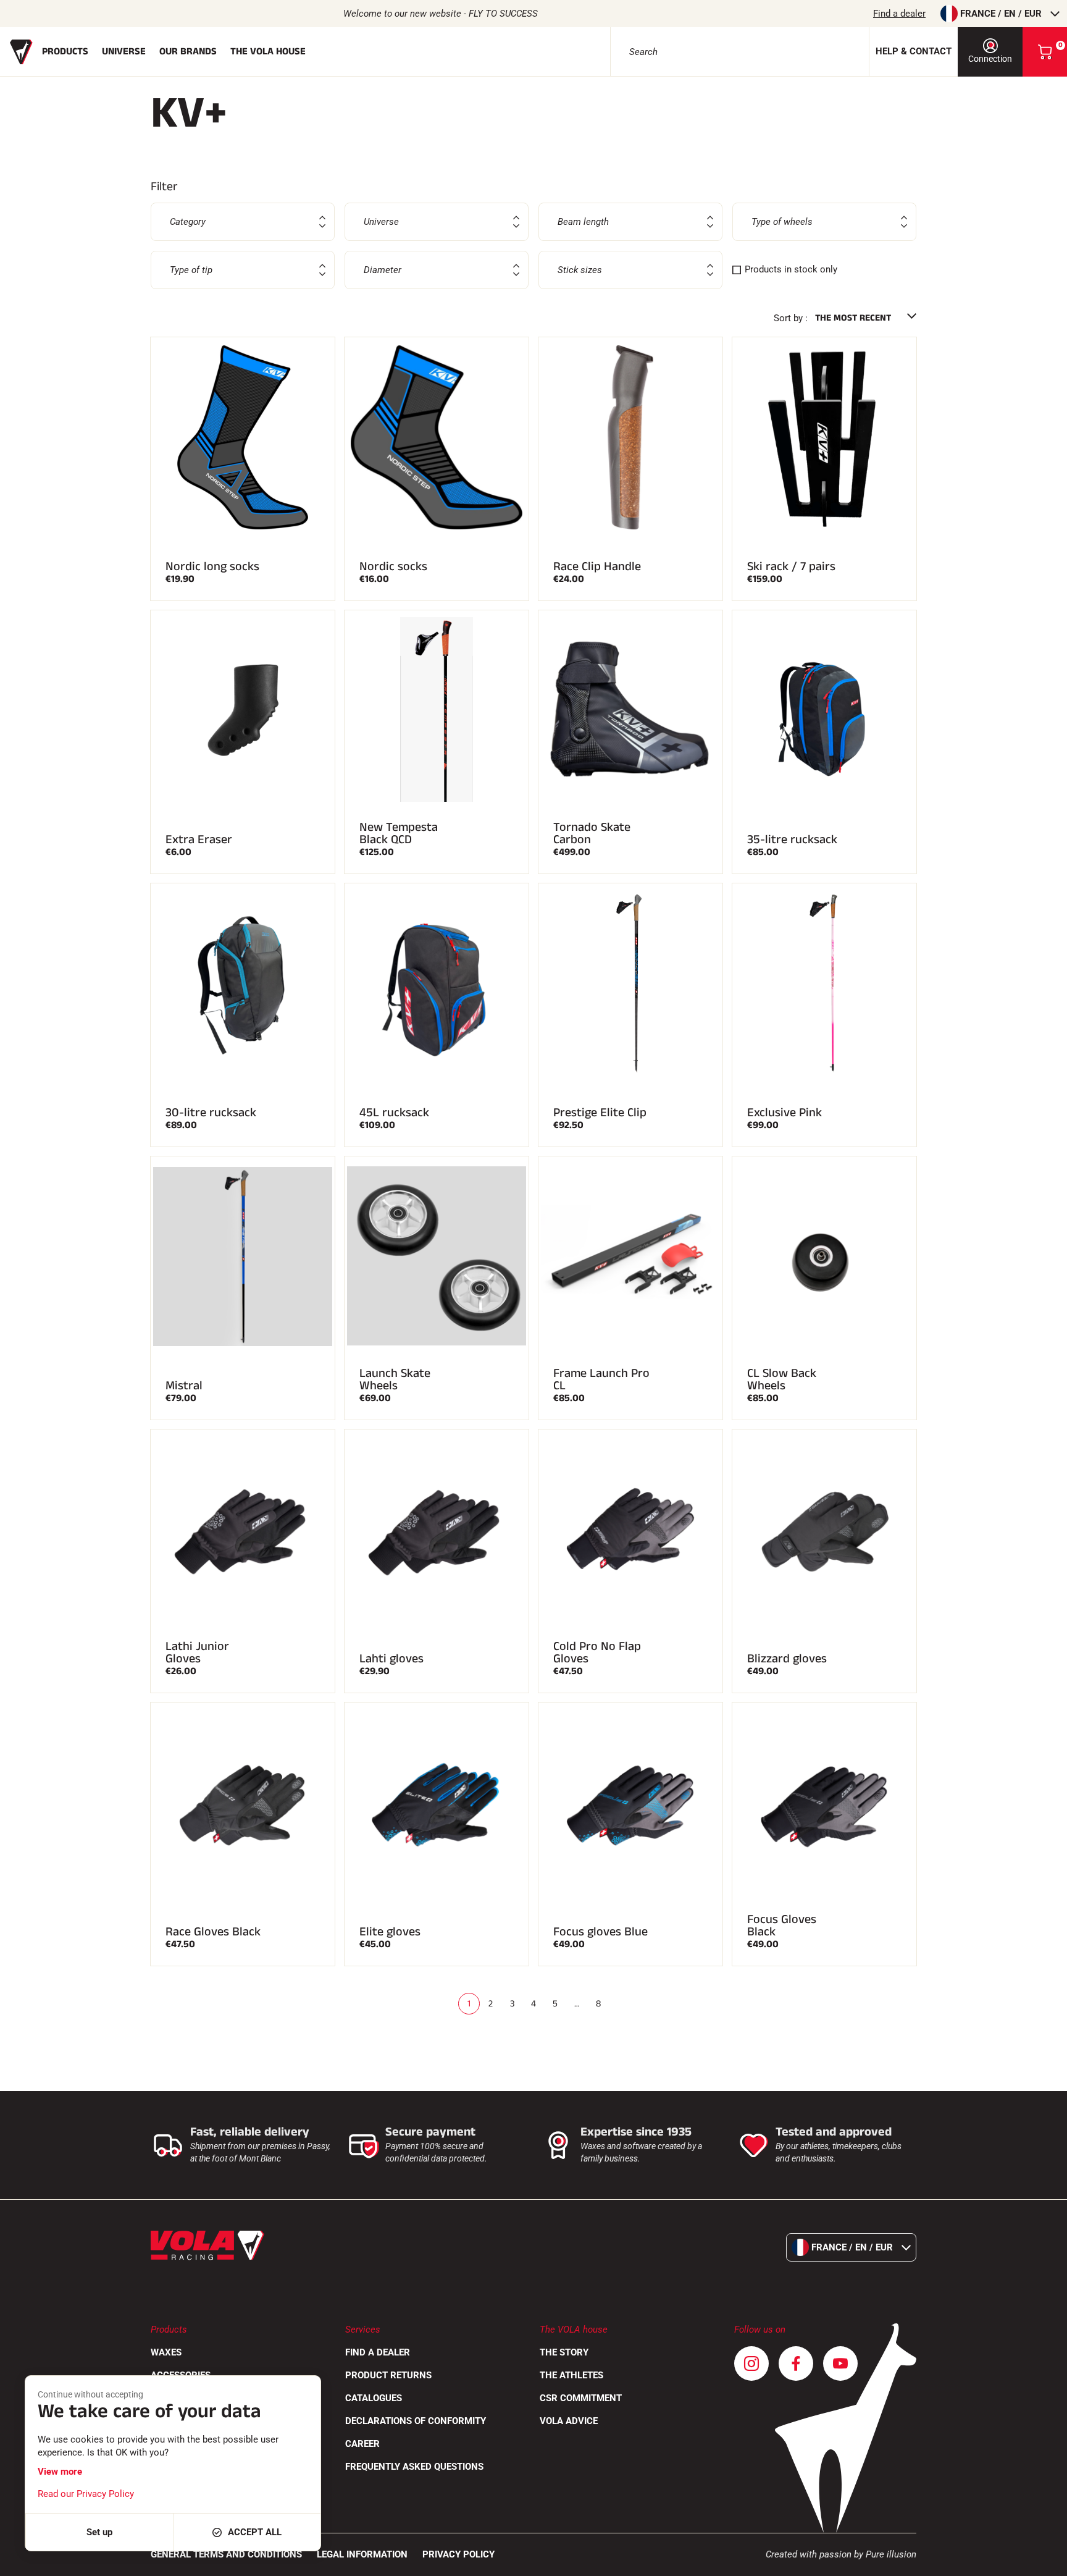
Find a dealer (899, 14)
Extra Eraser (199, 840)
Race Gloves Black (213, 1932)
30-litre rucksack (211, 1113)
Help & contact (914, 51)
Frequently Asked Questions (414, 2467)
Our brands (188, 52)
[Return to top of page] (1042, 2561)
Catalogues (374, 2398)
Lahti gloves (391, 1659)
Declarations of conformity (416, 2421)
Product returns (388, 2375)
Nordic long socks (212, 566)
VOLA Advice (569, 2421)
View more (60, 2472)
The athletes (571, 2375)
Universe (124, 52)
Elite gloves (390, 1932)
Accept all (255, 2532)
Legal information (362, 2554)
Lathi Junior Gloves (197, 1652)
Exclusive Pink (785, 1113)
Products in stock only (791, 269)
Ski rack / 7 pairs (791, 566)
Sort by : (791, 318)
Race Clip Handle (597, 566)
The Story (564, 2352)
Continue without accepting (90, 2394)
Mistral (184, 1386)
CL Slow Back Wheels (782, 1379)
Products (65, 52)
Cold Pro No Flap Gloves (597, 1652)
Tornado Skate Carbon (592, 833)
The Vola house (268, 52)
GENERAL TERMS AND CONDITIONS (226, 2554)
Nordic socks (393, 566)
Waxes (166, 2352)
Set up (99, 2532)
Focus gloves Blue (600, 1932)
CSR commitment (581, 2398)
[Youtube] (840, 2363)
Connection (990, 59)
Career (362, 2444)
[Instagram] (751, 2363)
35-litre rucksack (792, 840)
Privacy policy (458, 2554)
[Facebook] (796, 2363)
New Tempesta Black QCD (399, 833)
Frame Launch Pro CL (601, 1379)
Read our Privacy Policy (86, 2494)
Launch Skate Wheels (395, 1379)
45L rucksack (394, 1113)
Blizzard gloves (787, 1659)
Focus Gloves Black (782, 1926)
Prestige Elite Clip (600, 1113)
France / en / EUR (1001, 14)
